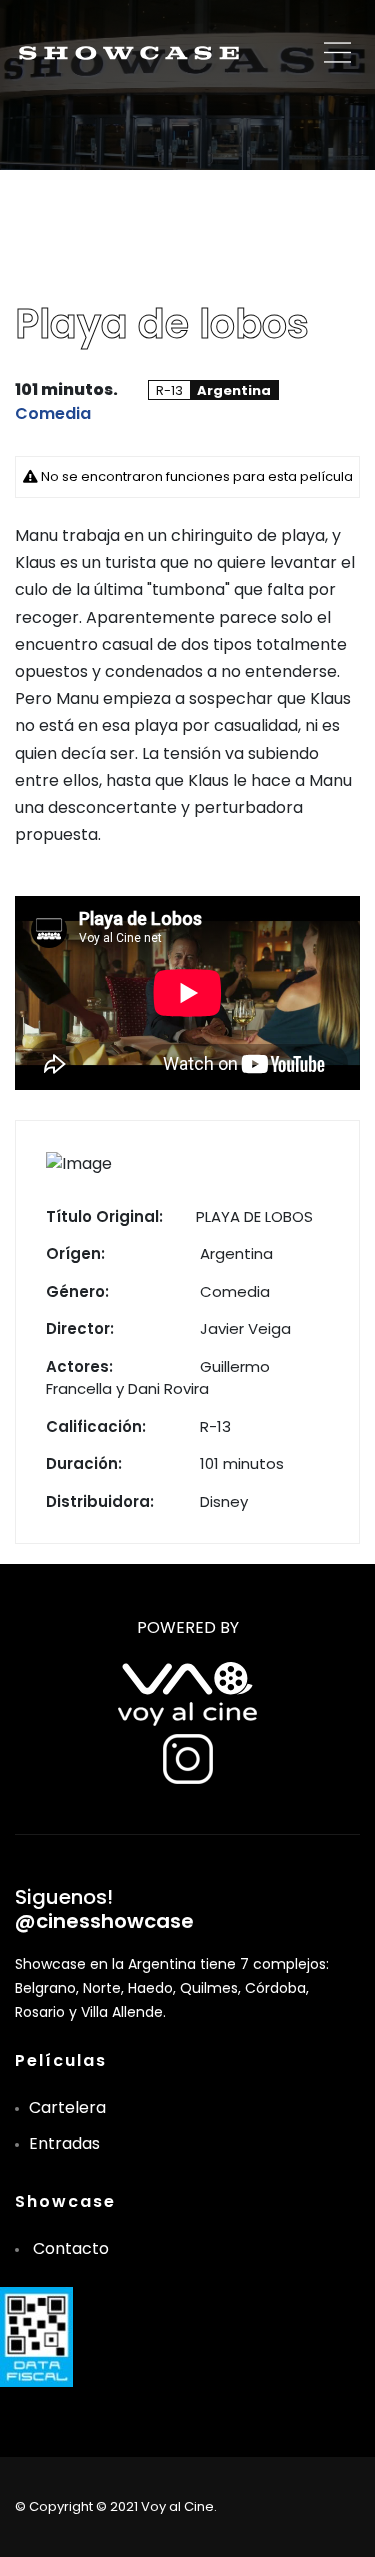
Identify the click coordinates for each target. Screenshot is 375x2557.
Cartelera (67, 2107)
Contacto (71, 2248)
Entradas (64, 2143)
